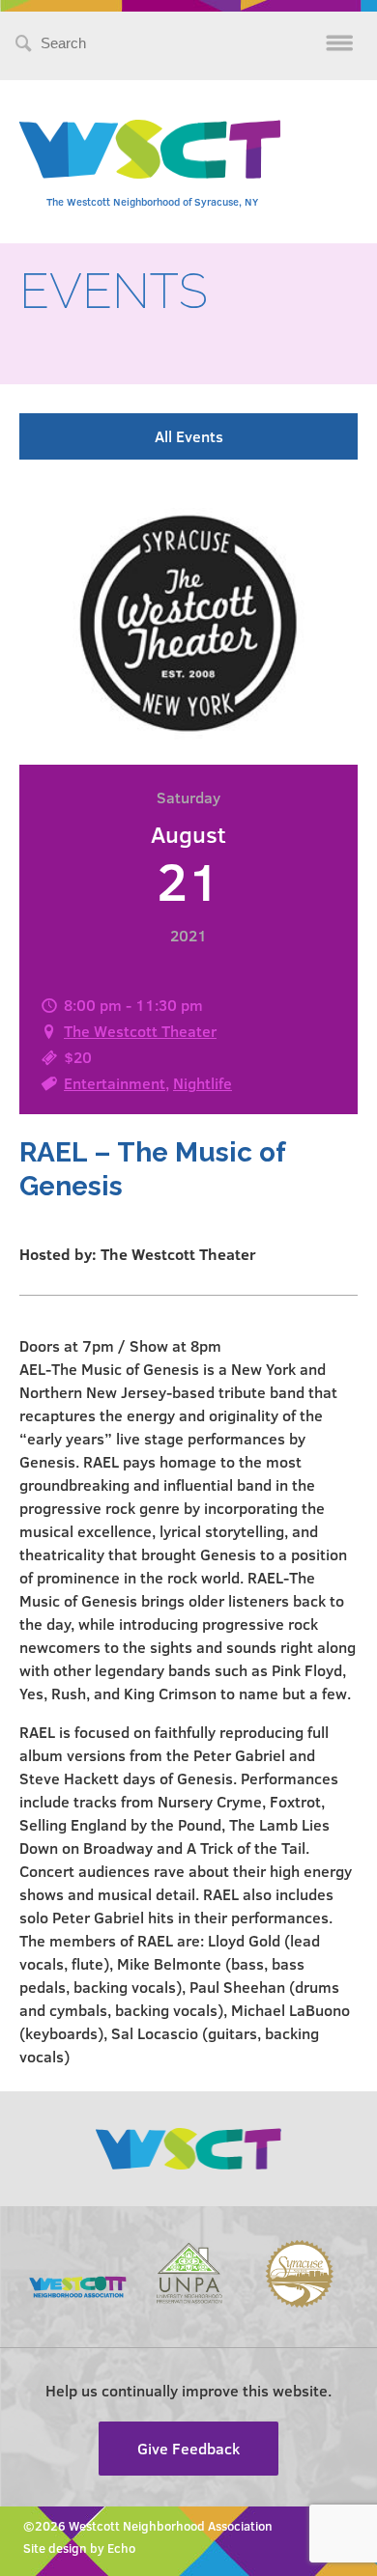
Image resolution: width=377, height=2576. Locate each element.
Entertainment (115, 1083)
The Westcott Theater (140, 1031)
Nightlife (203, 1083)
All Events (189, 436)
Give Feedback (188, 2448)
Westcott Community (150, 149)
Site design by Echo (79, 2548)
